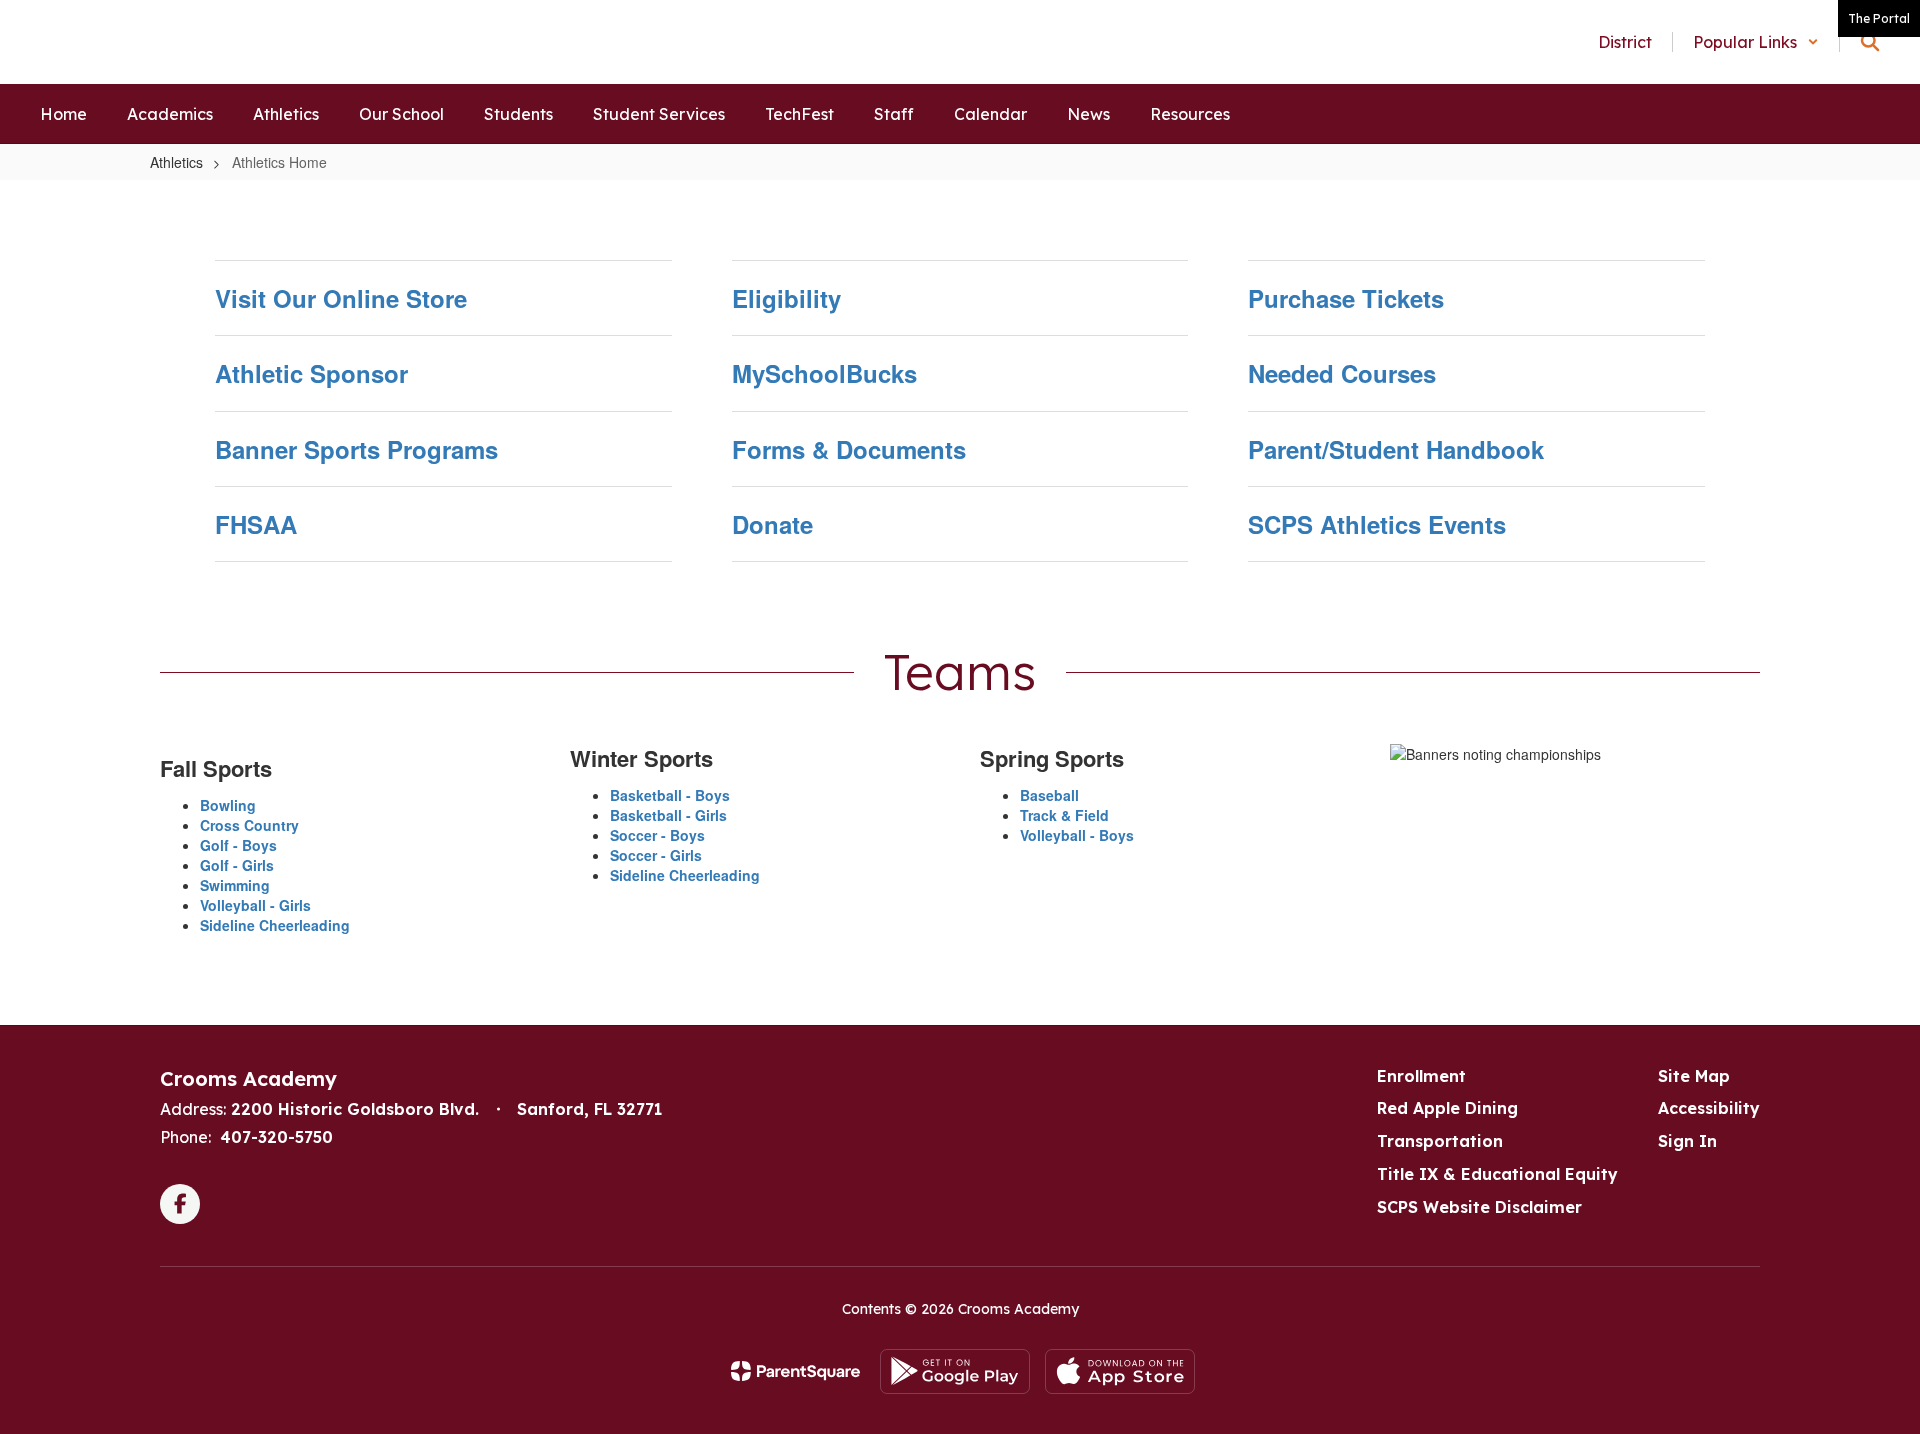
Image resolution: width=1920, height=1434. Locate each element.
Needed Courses (1342, 373)
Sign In (1687, 1141)
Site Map (1694, 1076)
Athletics (176, 162)
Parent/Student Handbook (1396, 449)
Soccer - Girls (656, 855)
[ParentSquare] (795, 1371)
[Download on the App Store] (1120, 1371)
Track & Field (1064, 815)
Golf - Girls (237, 865)
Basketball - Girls (668, 815)
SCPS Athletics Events (1377, 524)
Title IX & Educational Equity (1497, 1174)
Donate (772, 524)
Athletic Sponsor (311, 373)
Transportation (1440, 1141)
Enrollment (1421, 1076)
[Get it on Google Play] (955, 1371)
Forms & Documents (849, 449)
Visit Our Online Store (341, 298)
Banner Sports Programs (356, 449)
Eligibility (786, 298)
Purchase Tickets (1346, 298)
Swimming (235, 885)
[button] (1756, 42)
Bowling (228, 805)
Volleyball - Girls (255, 905)
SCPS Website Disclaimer (1479, 1207)
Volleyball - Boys (1077, 835)
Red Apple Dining (1447, 1108)
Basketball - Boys (670, 795)
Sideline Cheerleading (275, 925)
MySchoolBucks (824, 373)
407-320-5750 (276, 1137)
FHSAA (256, 524)
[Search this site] (1870, 42)
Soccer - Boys (657, 835)
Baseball (1049, 795)
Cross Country (249, 825)
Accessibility (1709, 1108)
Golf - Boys (238, 845)
